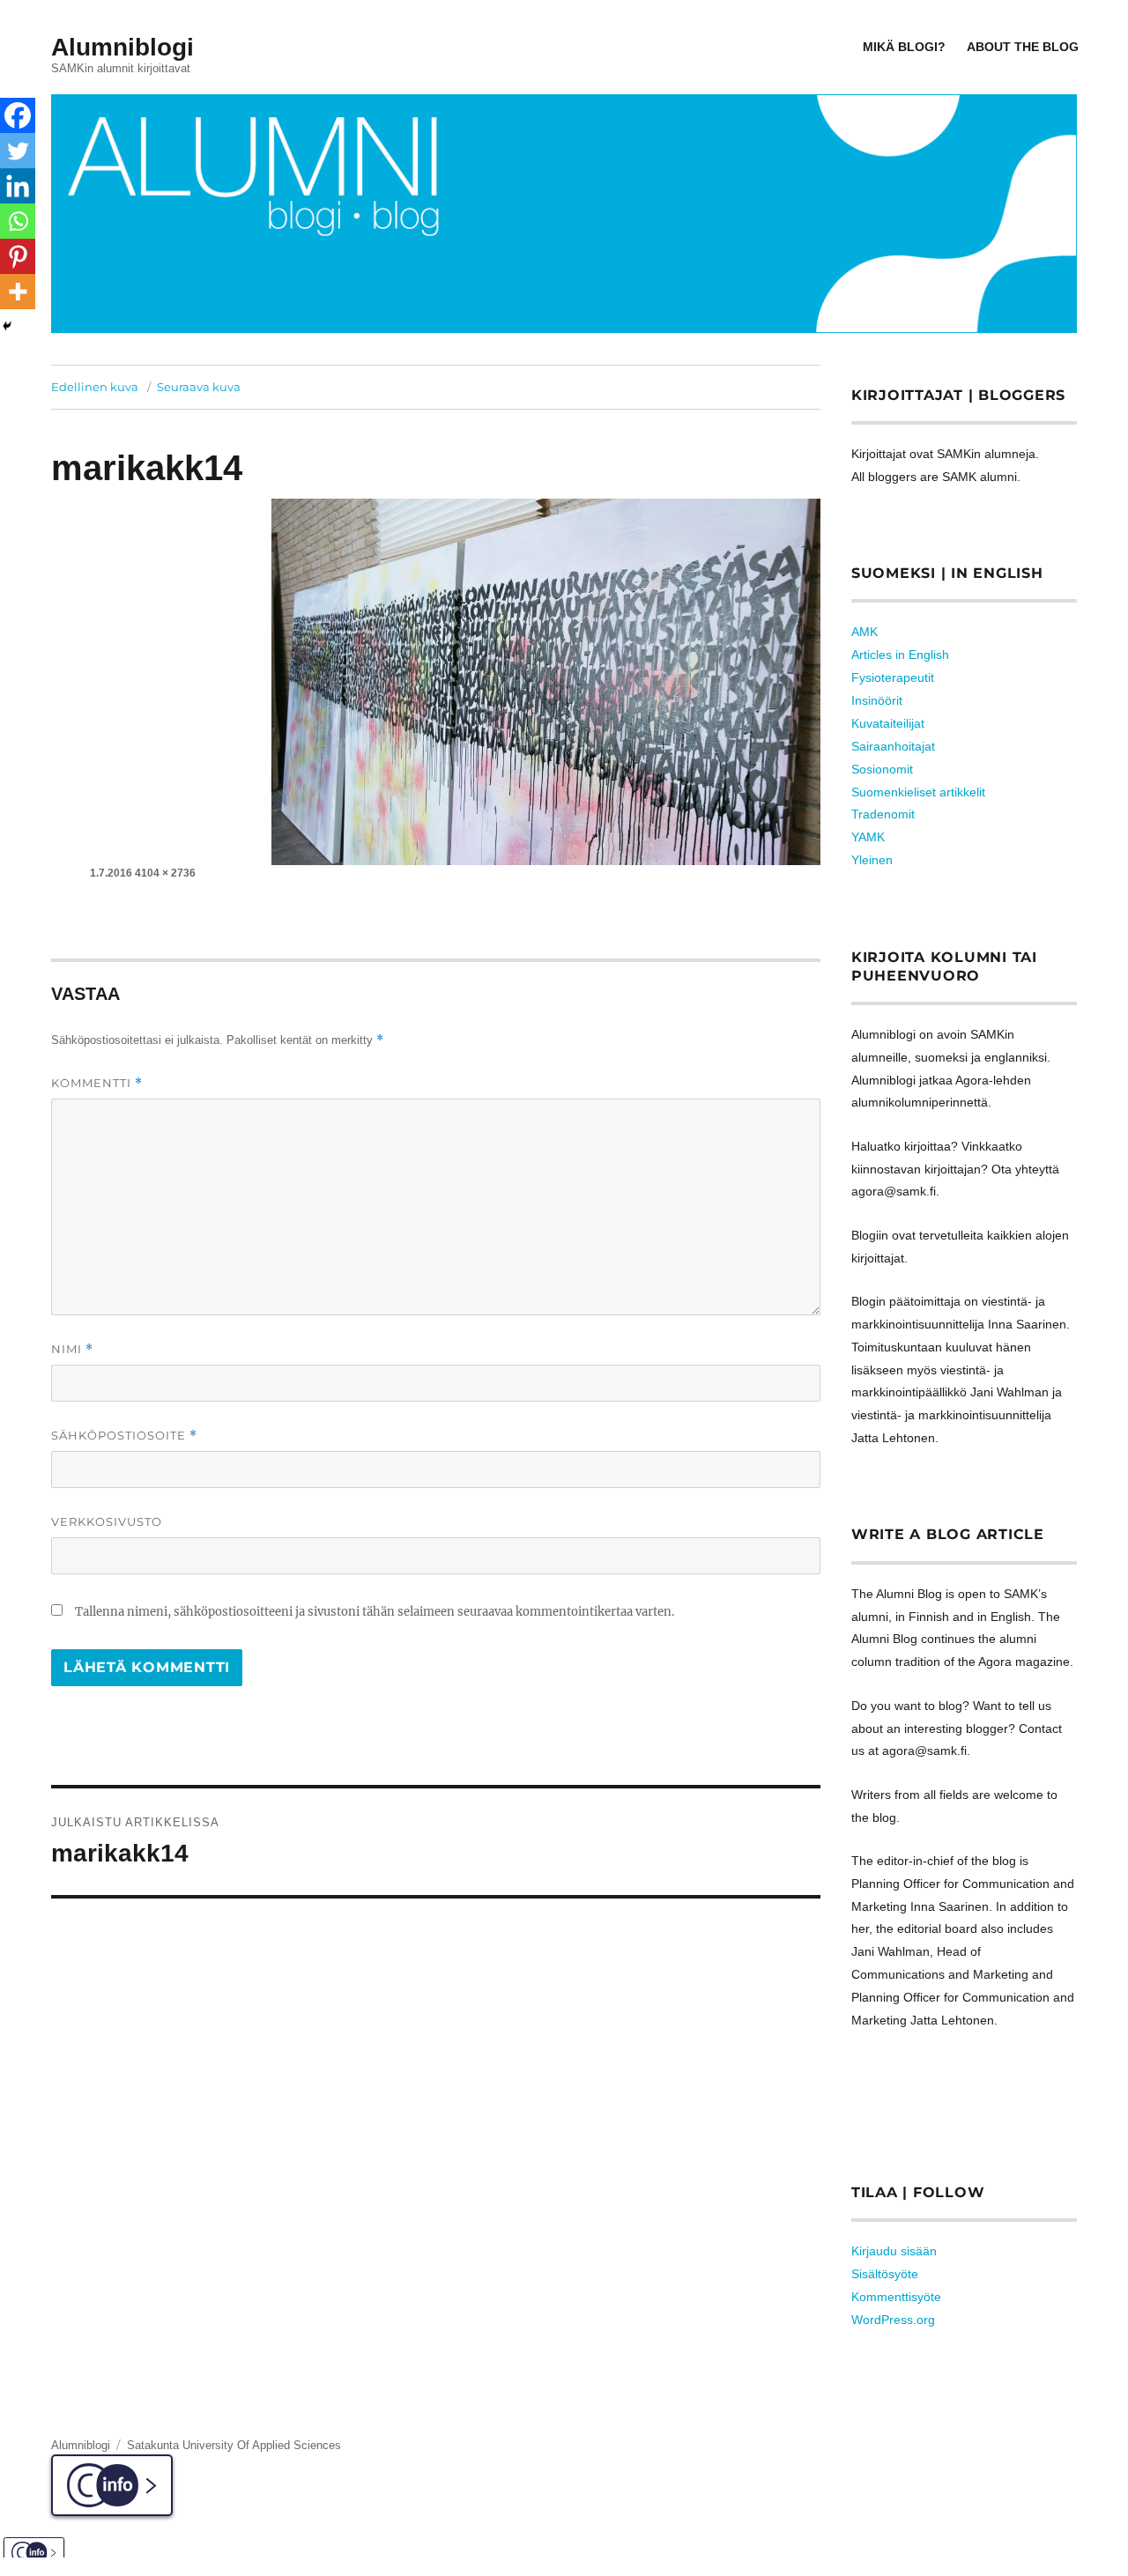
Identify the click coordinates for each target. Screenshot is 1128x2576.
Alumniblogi (122, 47)
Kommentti (97, 1083)
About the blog (1023, 47)
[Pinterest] (18, 256)
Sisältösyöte (885, 2274)
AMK (865, 632)
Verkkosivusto (107, 1521)
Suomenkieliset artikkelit (918, 792)
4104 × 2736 (165, 873)
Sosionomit (882, 769)
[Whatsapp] (18, 221)
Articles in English (900, 655)
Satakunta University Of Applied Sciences (234, 2445)
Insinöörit (877, 700)
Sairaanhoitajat (893, 746)
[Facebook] (18, 115)
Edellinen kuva (95, 387)
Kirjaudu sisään (894, 2251)
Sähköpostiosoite (124, 1436)
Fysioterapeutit (893, 677)
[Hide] (7, 326)
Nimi (72, 1349)
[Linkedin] (18, 186)
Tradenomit (883, 814)
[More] (18, 292)
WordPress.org (893, 2320)
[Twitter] (18, 151)
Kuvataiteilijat (888, 723)
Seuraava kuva (199, 387)
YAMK (868, 837)
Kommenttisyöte (896, 2297)
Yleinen (872, 860)
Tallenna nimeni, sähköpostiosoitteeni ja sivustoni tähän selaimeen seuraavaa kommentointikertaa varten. (375, 1612)
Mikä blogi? (904, 47)
